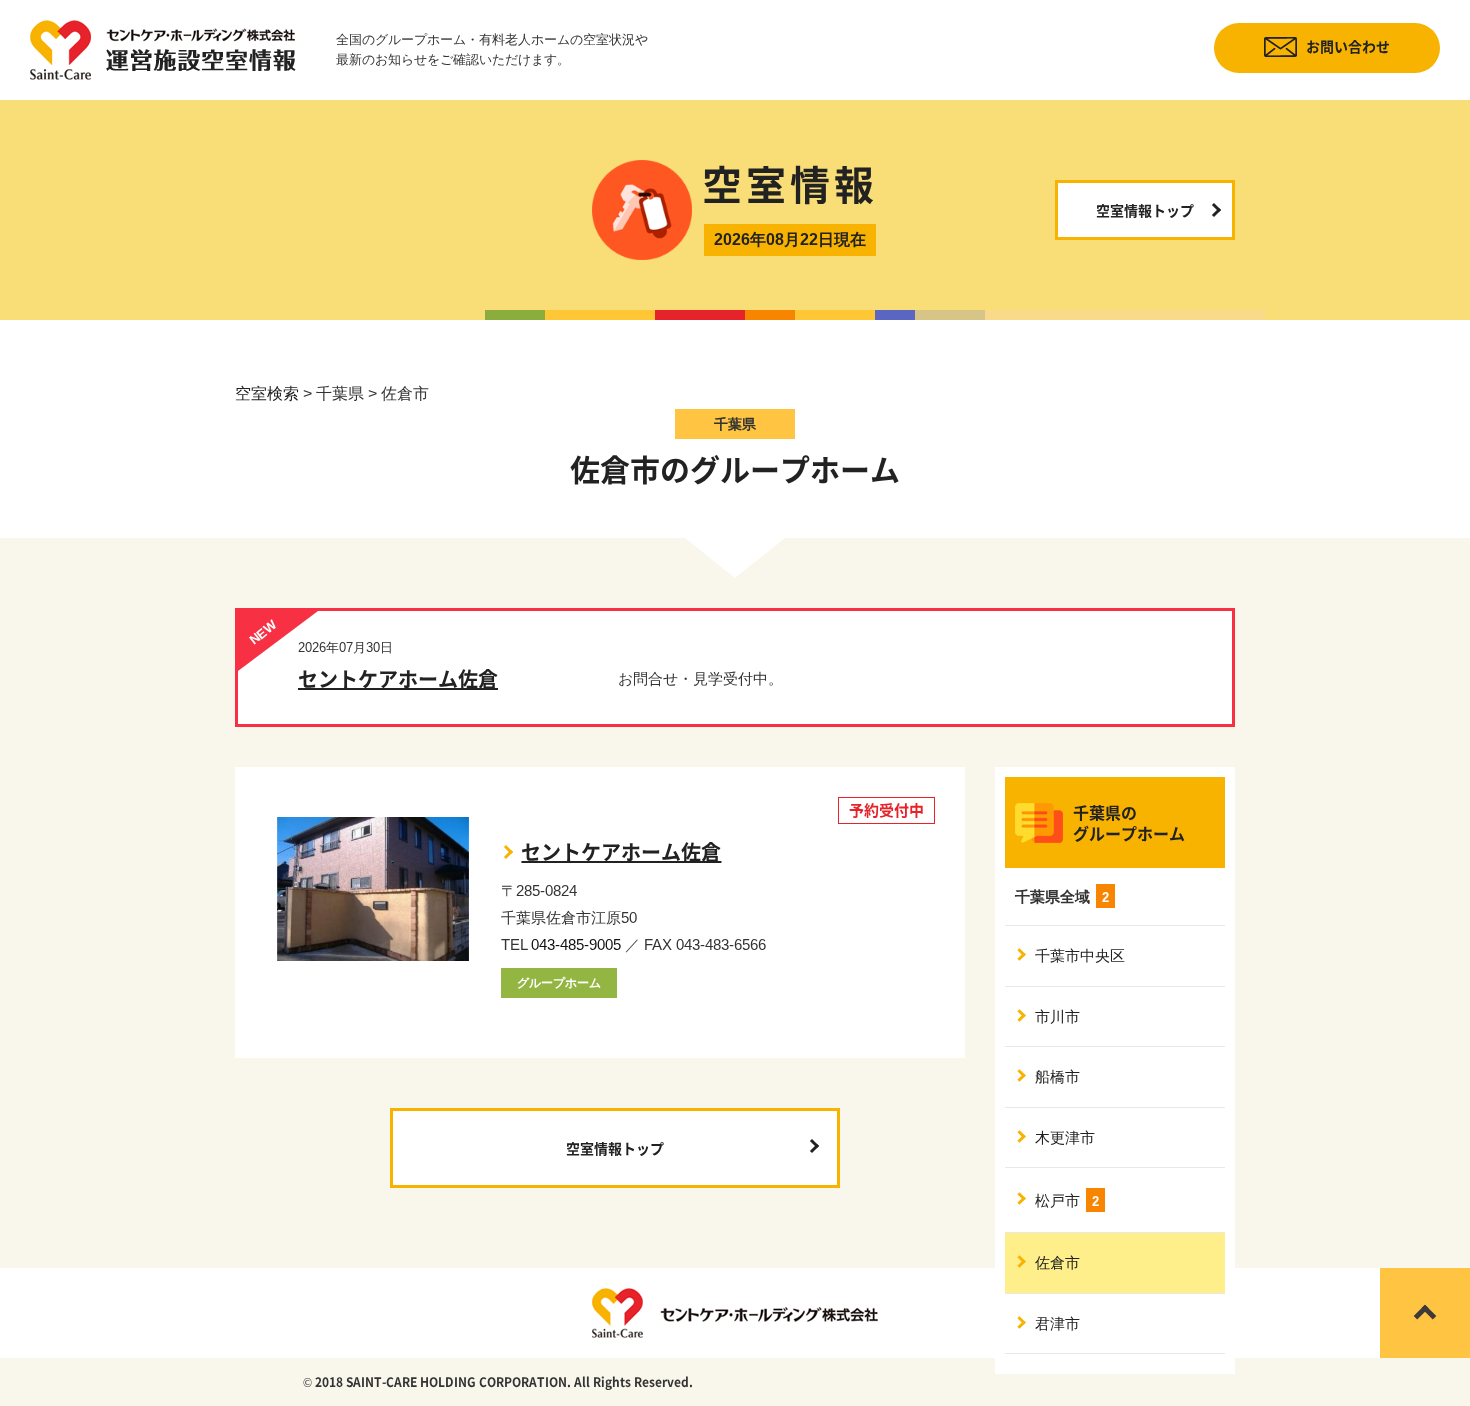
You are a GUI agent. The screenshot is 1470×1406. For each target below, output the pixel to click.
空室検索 (267, 393)
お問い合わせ (1348, 46)
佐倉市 (1057, 1262)
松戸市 (1067, 1200)
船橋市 (1057, 1076)
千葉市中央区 (1080, 955)
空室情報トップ (1145, 210)
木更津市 (1065, 1137)
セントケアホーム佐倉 (398, 678)
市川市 (1057, 1016)
